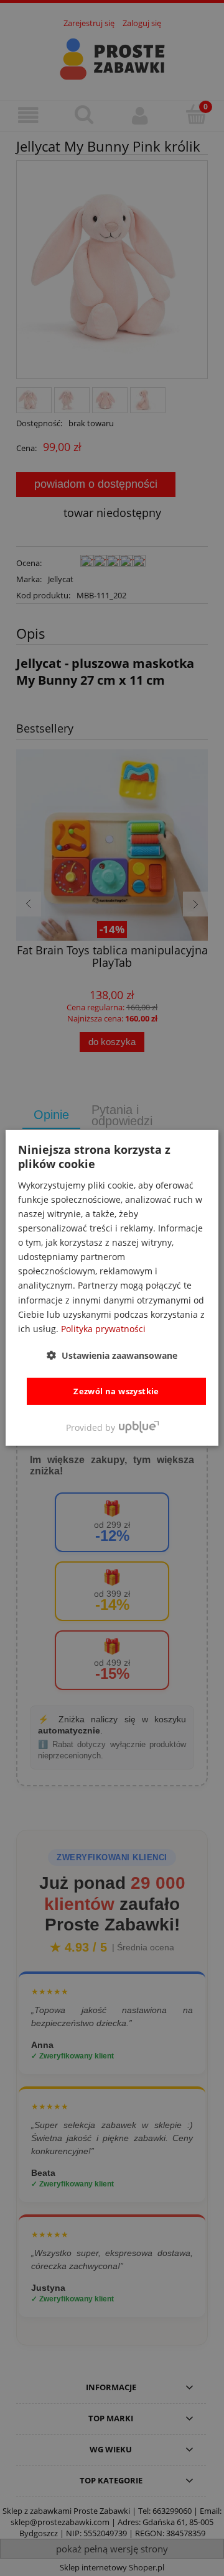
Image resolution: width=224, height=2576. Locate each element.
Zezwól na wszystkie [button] (116, 1391)
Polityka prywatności (103, 1329)
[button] (112, 1355)
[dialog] (112, 1288)
